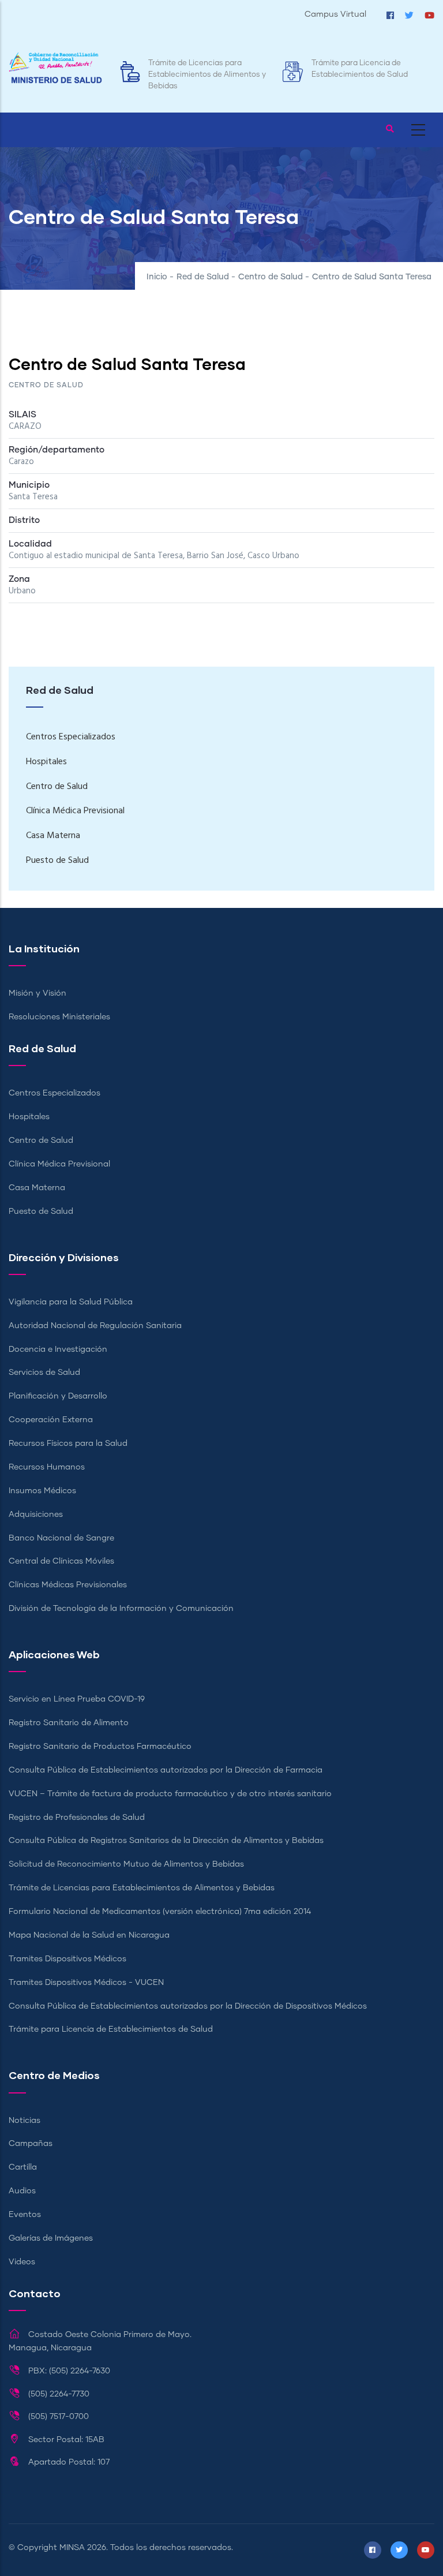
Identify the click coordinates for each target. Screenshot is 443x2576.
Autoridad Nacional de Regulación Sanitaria (95, 1326)
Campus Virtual (335, 14)
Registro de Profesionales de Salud (77, 1818)
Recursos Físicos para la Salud (68, 1444)
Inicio (157, 277)
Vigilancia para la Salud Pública (71, 1302)
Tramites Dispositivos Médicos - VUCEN (86, 1983)
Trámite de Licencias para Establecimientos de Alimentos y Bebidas (207, 75)
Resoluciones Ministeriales (59, 1017)
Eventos (25, 2215)
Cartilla (23, 2167)
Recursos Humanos (47, 1467)
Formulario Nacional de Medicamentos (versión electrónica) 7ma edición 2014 (160, 1912)
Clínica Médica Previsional (75, 811)
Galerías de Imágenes (51, 2238)
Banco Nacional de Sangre (61, 1538)
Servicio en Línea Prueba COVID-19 (77, 1699)
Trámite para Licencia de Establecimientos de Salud (111, 2029)
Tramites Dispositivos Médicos (67, 1959)
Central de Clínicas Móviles (61, 1561)
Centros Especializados (71, 737)
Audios (22, 2191)
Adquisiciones (36, 1515)
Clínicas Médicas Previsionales (68, 1585)
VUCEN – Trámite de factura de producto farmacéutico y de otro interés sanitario (170, 1794)
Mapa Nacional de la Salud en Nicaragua (89, 1935)
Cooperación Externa (51, 1420)
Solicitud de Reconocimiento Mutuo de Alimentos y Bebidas (126, 1864)
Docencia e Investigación (58, 1349)
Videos (22, 2262)
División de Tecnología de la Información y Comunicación (121, 1609)
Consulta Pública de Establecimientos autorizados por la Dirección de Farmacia (166, 1770)
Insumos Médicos (42, 1491)
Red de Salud (203, 277)
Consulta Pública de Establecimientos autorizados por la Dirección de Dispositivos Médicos (188, 2006)
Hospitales (46, 762)
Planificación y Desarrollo (58, 1396)
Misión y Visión (37, 993)
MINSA (72, 2548)
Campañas (31, 2144)
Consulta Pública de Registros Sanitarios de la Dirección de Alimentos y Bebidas (166, 1841)
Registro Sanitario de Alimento (69, 1723)
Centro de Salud (271, 277)
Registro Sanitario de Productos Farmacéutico (100, 1747)
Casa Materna (53, 836)
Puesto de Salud (57, 861)
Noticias (25, 2121)
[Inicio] (55, 68)
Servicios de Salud (44, 1373)
